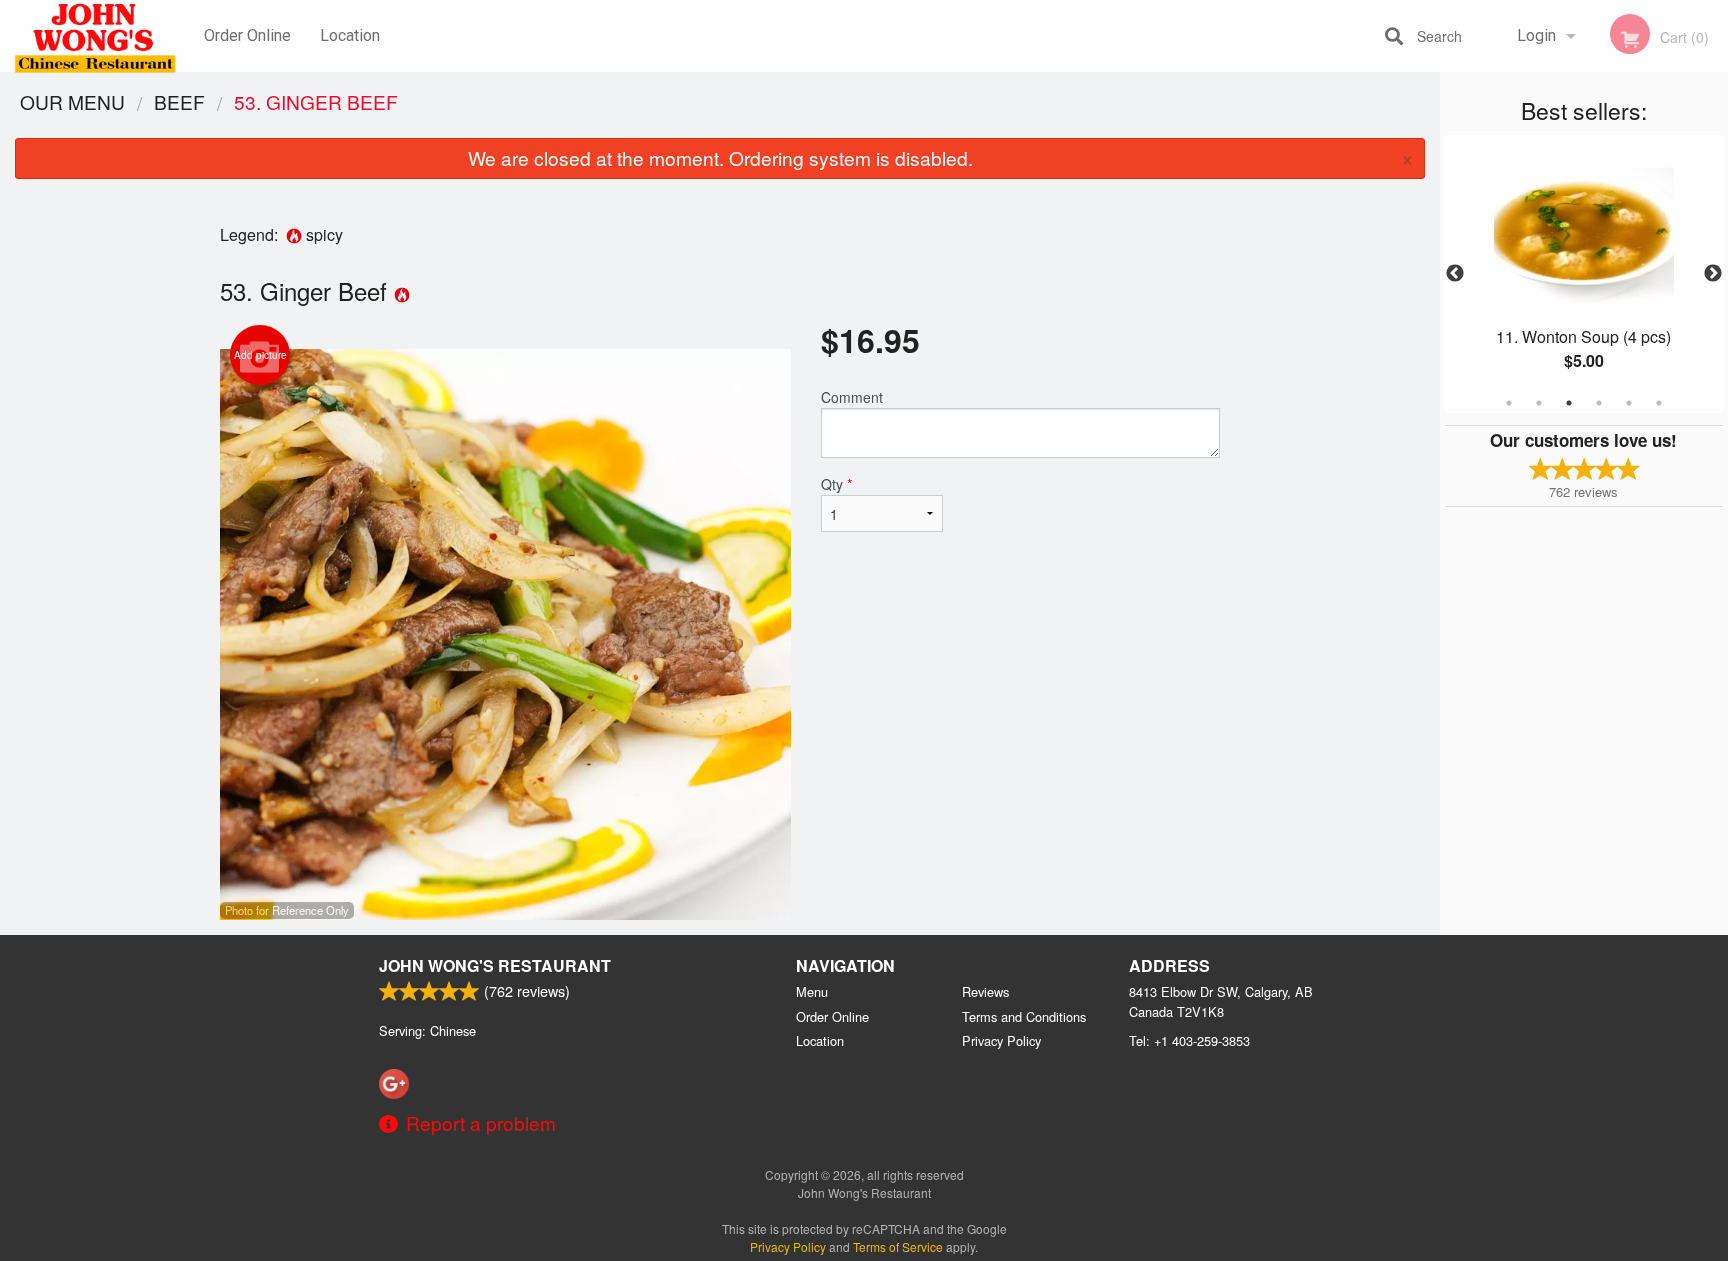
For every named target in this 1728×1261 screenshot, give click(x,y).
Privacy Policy (1001, 1040)
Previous (1455, 274)
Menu (812, 991)
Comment (852, 397)
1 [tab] (1509, 403)
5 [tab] (1629, 403)
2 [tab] (1539, 403)
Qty (836, 484)
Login (1536, 35)
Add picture (260, 355)
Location (350, 35)
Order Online (247, 35)
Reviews (985, 991)
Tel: (1189, 1040)
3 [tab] (1569, 403)
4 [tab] (1599, 403)
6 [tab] (1659, 403)
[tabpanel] (1584, 274)
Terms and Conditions (1024, 1016)
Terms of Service (898, 1246)
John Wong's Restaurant (495, 965)
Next (1713, 274)
